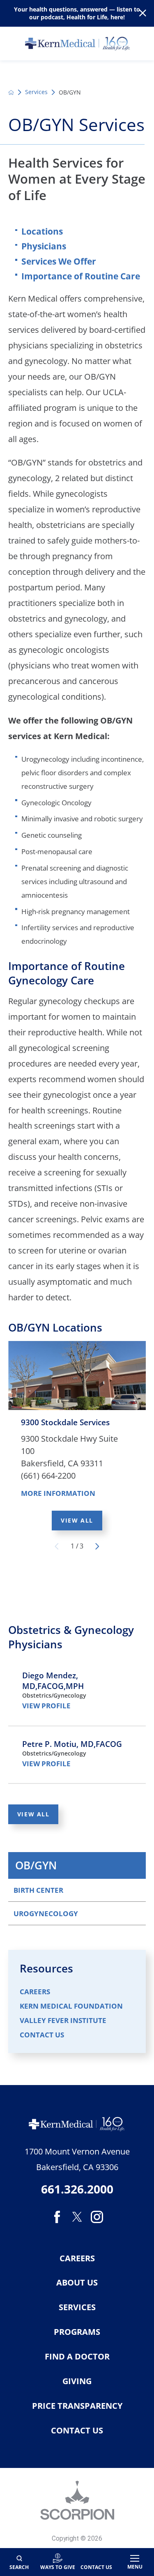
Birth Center (38, 1890)
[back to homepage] (11, 92)
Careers (35, 1992)
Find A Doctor (77, 2357)
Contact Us (42, 2035)
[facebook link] (57, 2217)
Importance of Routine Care (81, 276)
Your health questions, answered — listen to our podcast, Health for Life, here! (77, 13)
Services (36, 92)
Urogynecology (46, 1913)
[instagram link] (97, 2217)
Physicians (44, 246)
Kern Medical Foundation (71, 2006)
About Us (77, 2283)
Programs (77, 2332)
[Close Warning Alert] (143, 13)
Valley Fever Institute (63, 2020)
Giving (77, 2381)
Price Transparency (77, 2406)
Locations (42, 231)
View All (77, 1520)
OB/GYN (36, 1865)
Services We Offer (59, 261)
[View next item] (97, 1546)
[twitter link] (77, 2217)
